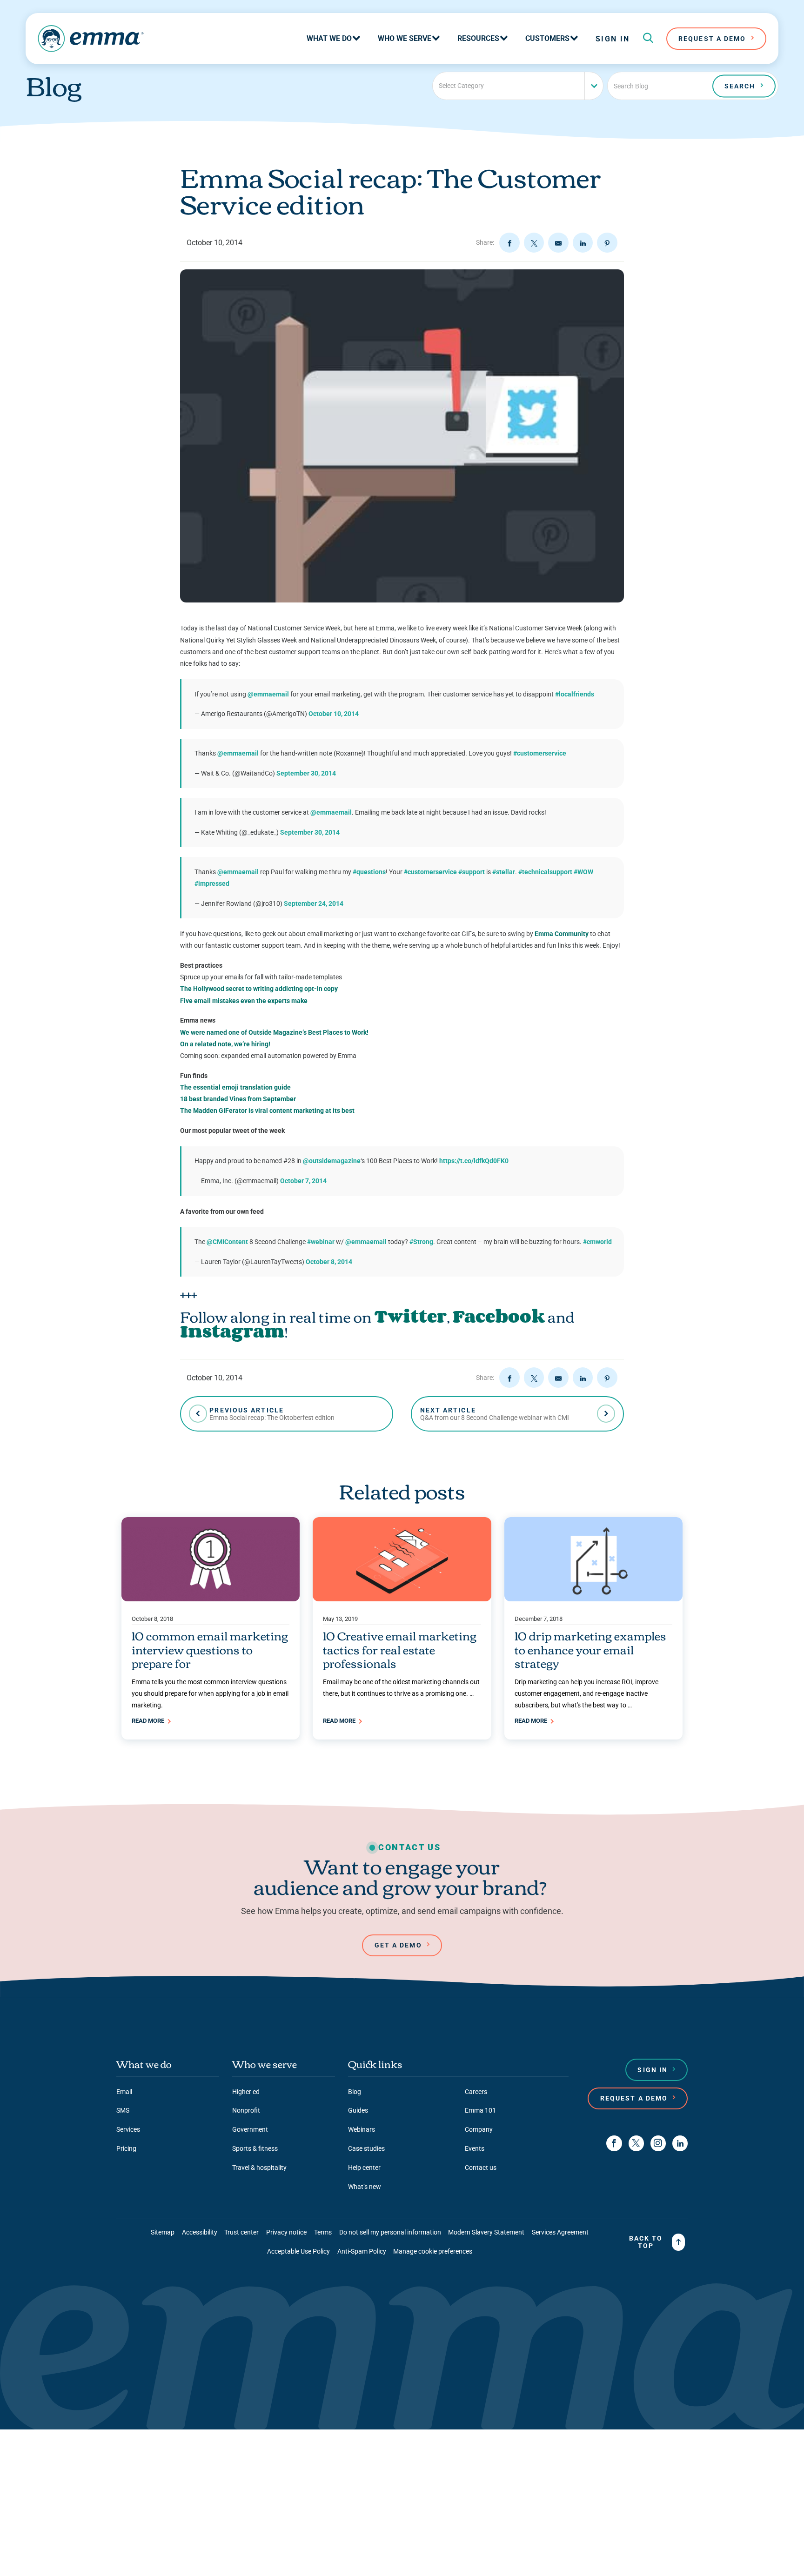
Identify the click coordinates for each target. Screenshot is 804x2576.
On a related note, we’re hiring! (225, 1044)
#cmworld (597, 1242)
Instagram (232, 1331)
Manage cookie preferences (433, 2251)
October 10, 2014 (334, 714)
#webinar (321, 1242)
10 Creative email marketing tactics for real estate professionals (400, 1649)
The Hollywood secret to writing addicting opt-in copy (259, 989)
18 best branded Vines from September (238, 1099)
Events (475, 2148)
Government (250, 2129)
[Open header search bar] (648, 39)
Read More (149, 1721)
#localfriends (575, 694)
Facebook (499, 1316)
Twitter (411, 1316)
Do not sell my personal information (390, 2232)
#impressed (212, 883)
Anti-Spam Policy (362, 2251)
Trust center (241, 2232)
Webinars (362, 2129)
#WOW (583, 872)
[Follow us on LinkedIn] (680, 2143)
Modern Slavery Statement (486, 2232)
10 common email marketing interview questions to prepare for (210, 1649)
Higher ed (246, 2092)
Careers (476, 2092)
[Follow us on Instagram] (658, 2143)
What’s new (365, 2187)
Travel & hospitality (259, 2168)
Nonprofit (246, 2110)
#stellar (504, 872)
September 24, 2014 (314, 903)
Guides (358, 2110)
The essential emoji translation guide (235, 1087)
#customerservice (540, 753)
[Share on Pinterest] (607, 243)
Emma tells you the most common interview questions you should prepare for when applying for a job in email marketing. (210, 1693)
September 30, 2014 (306, 773)
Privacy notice (286, 2232)
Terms (323, 2232)
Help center (364, 2168)
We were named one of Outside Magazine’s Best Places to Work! (274, 1032)
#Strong (421, 1242)
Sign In (613, 39)
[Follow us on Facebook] (614, 2143)
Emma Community (562, 934)
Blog (355, 2092)
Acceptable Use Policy (298, 2251)
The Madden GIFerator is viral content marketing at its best (267, 1111)
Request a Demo (634, 2098)
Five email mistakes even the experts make (244, 1001)
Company (479, 2129)
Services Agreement (560, 2232)
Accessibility (200, 2232)
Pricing (126, 2148)
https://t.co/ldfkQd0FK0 (474, 1161)
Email (124, 2092)
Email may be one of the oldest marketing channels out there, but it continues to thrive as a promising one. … (401, 1688)
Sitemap (163, 2232)
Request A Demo (712, 39)
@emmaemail (268, 694)
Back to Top (646, 2242)
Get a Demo (398, 1945)
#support (472, 872)
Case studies (366, 2148)
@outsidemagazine (332, 1161)
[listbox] (518, 86)
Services (128, 2129)
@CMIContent (227, 1242)
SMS (123, 2110)
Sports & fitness (255, 2148)
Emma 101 (480, 2110)
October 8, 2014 (329, 1262)
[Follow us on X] (636, 2143)
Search (740, 86)
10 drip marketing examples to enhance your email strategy (590, 1649)
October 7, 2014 (303, 1181)
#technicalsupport (545, 872)
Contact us (481, 2168)
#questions (369, 872)
